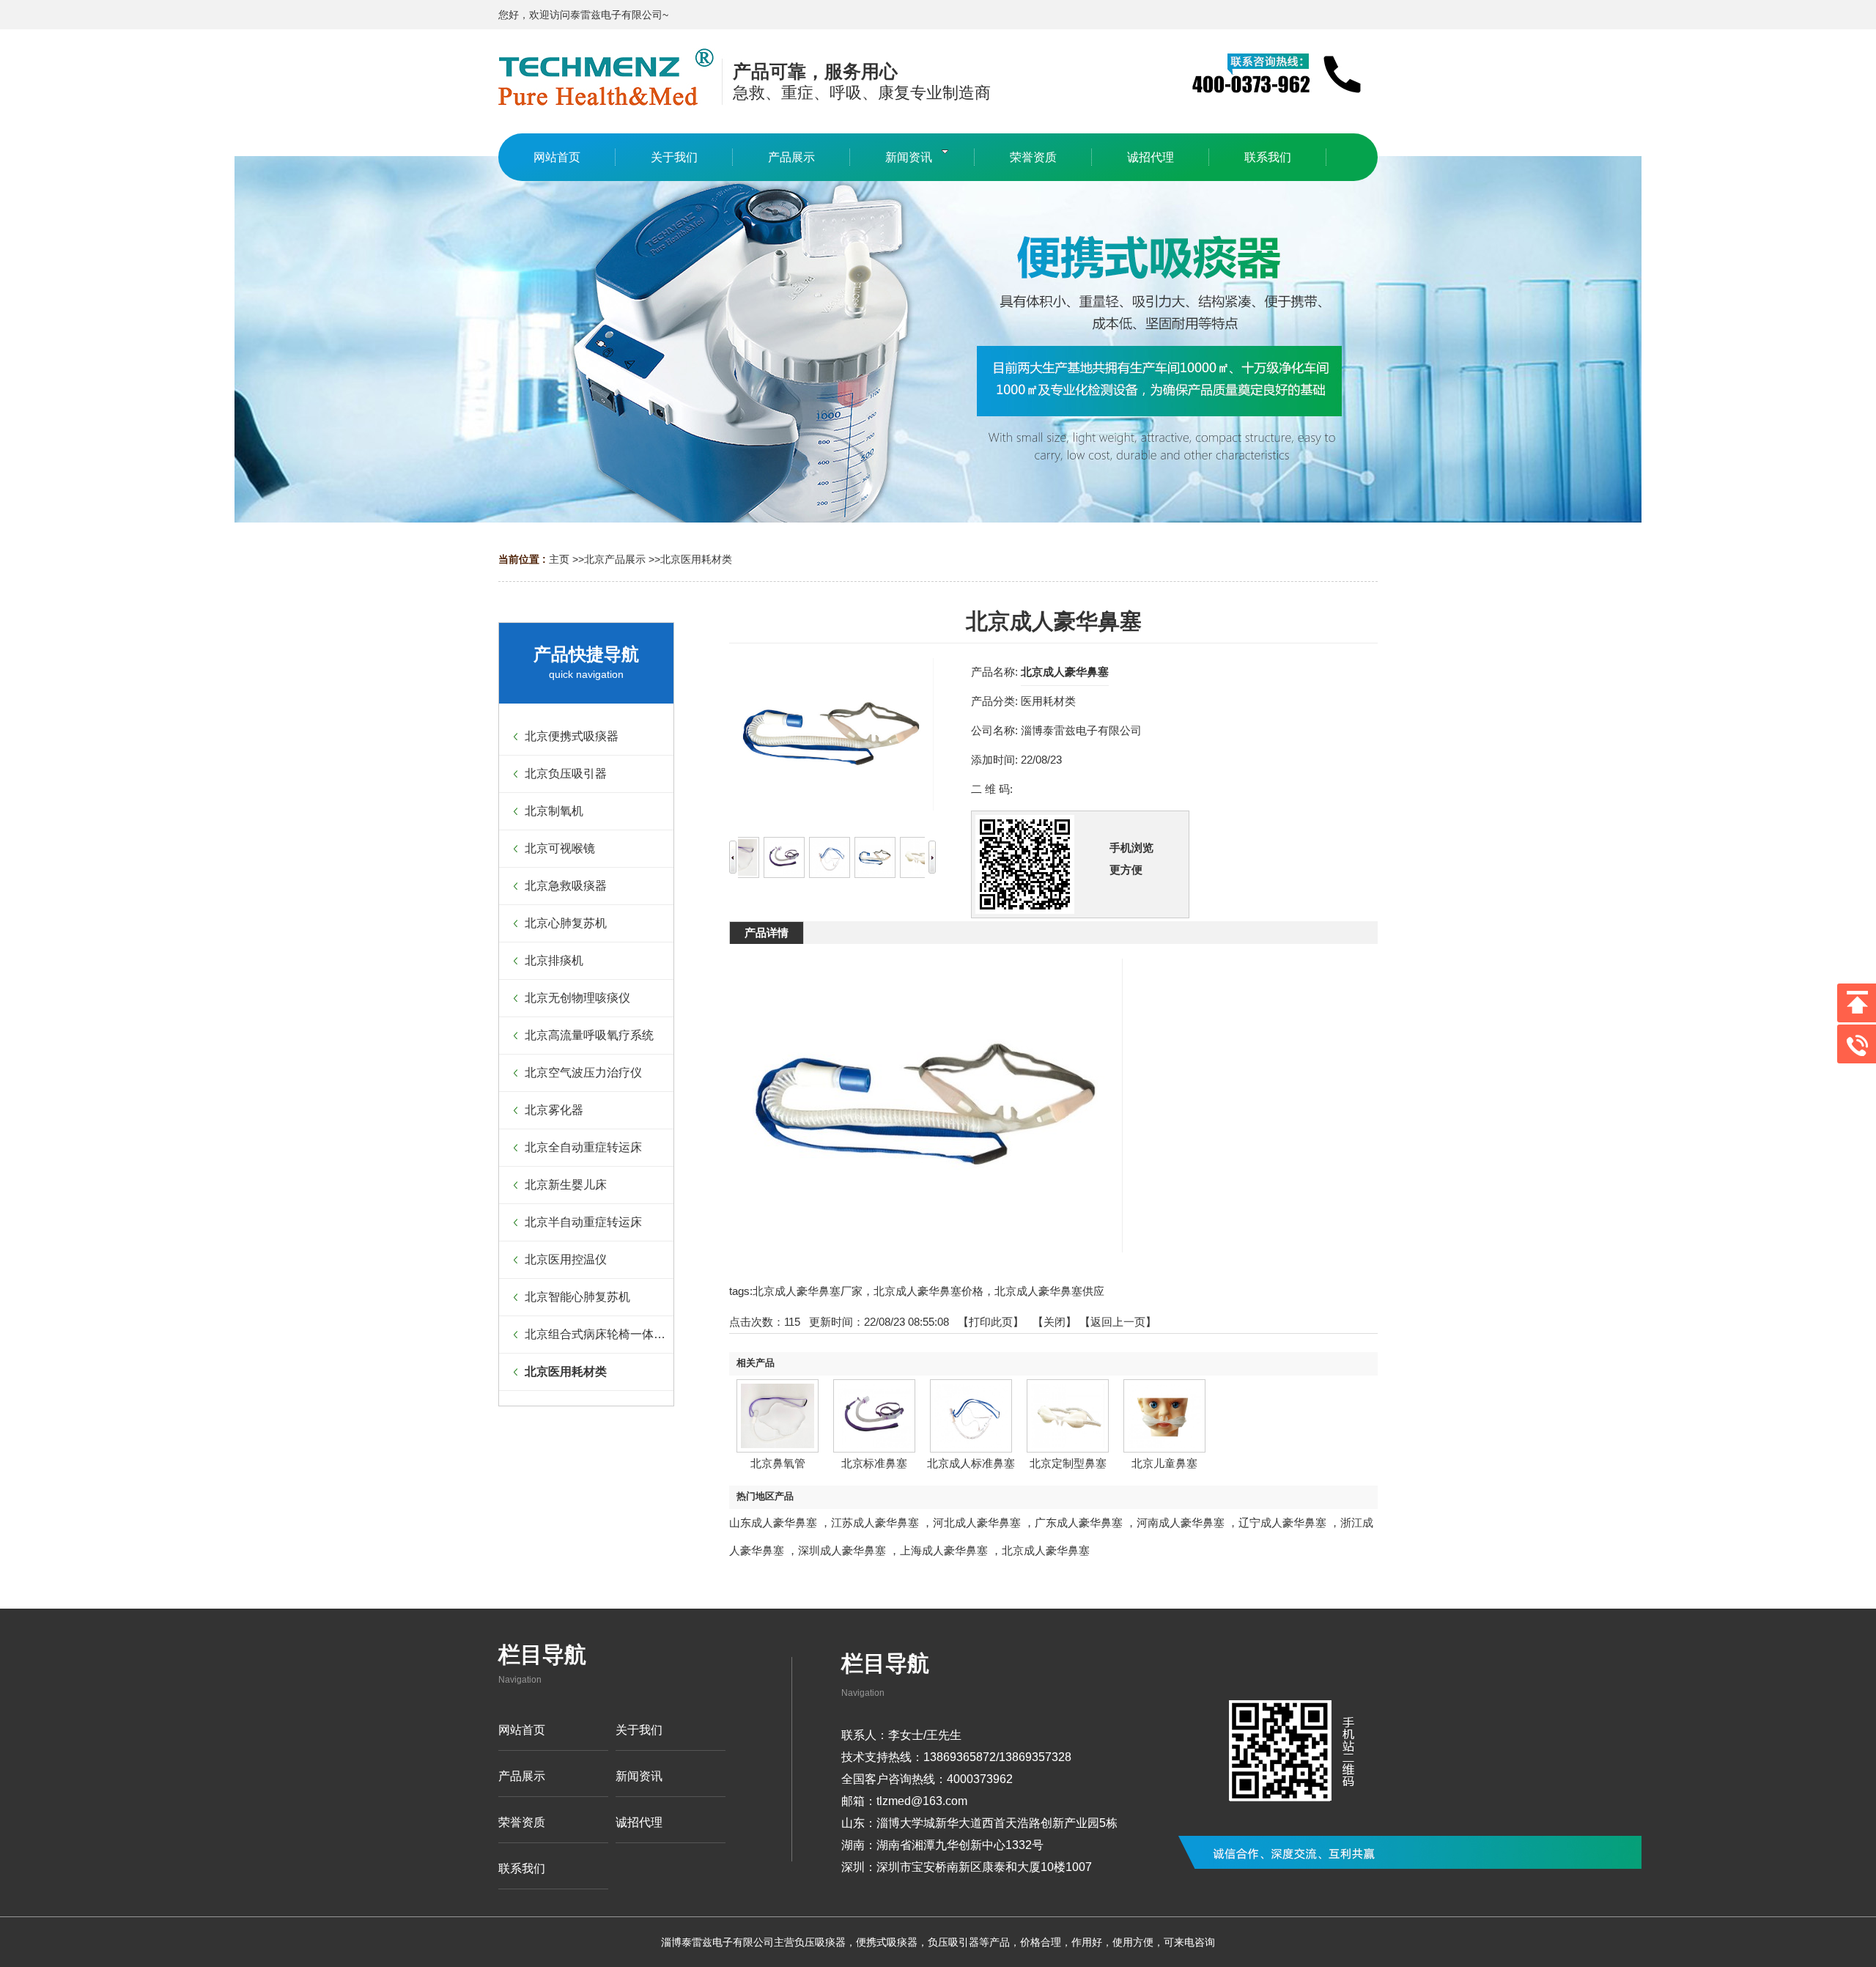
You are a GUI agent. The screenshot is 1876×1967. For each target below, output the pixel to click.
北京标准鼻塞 (874, 1463)
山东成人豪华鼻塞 (773, 1523)
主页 (559, 559)
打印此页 (991, 1322)
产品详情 (767, 933)
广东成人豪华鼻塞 (1079, 1523)
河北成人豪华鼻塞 (977, 1523)
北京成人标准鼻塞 (971, 1463)
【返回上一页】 (1118, 1322)
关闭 (1055, 1322)
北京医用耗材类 (696, 559)
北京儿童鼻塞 (1164, 1463)
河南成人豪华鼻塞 (1181, 1523)
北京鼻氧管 (778, 1463)
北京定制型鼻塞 (1068, 1463)
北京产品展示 (615, 559)
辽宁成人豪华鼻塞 (1282, 1523)
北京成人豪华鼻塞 (1046, 1550)
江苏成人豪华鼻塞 (875, 1523)
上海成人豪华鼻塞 (944, 1550)
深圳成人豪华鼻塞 (842, 1550)
